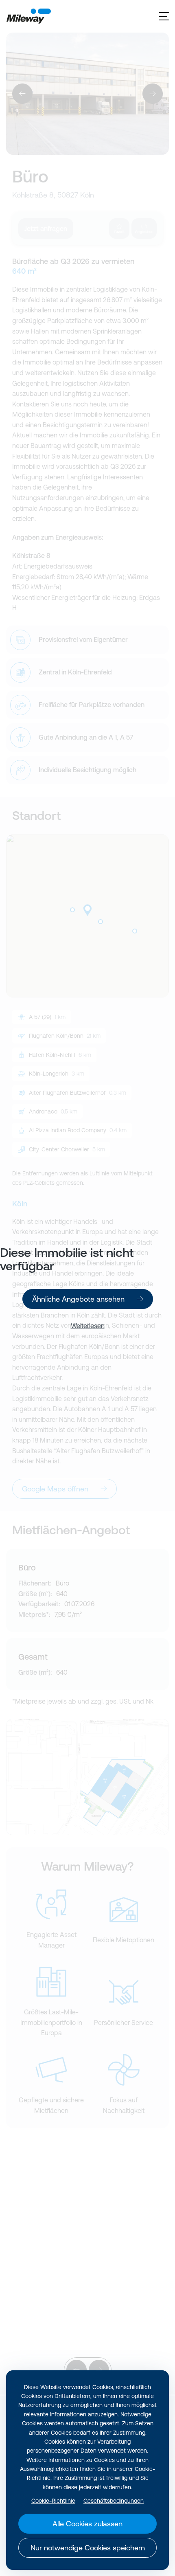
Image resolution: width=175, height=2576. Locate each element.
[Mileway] (28, 16)
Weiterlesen (88, 1326)
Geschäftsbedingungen (114, 2501)
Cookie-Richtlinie (53, 2501)
